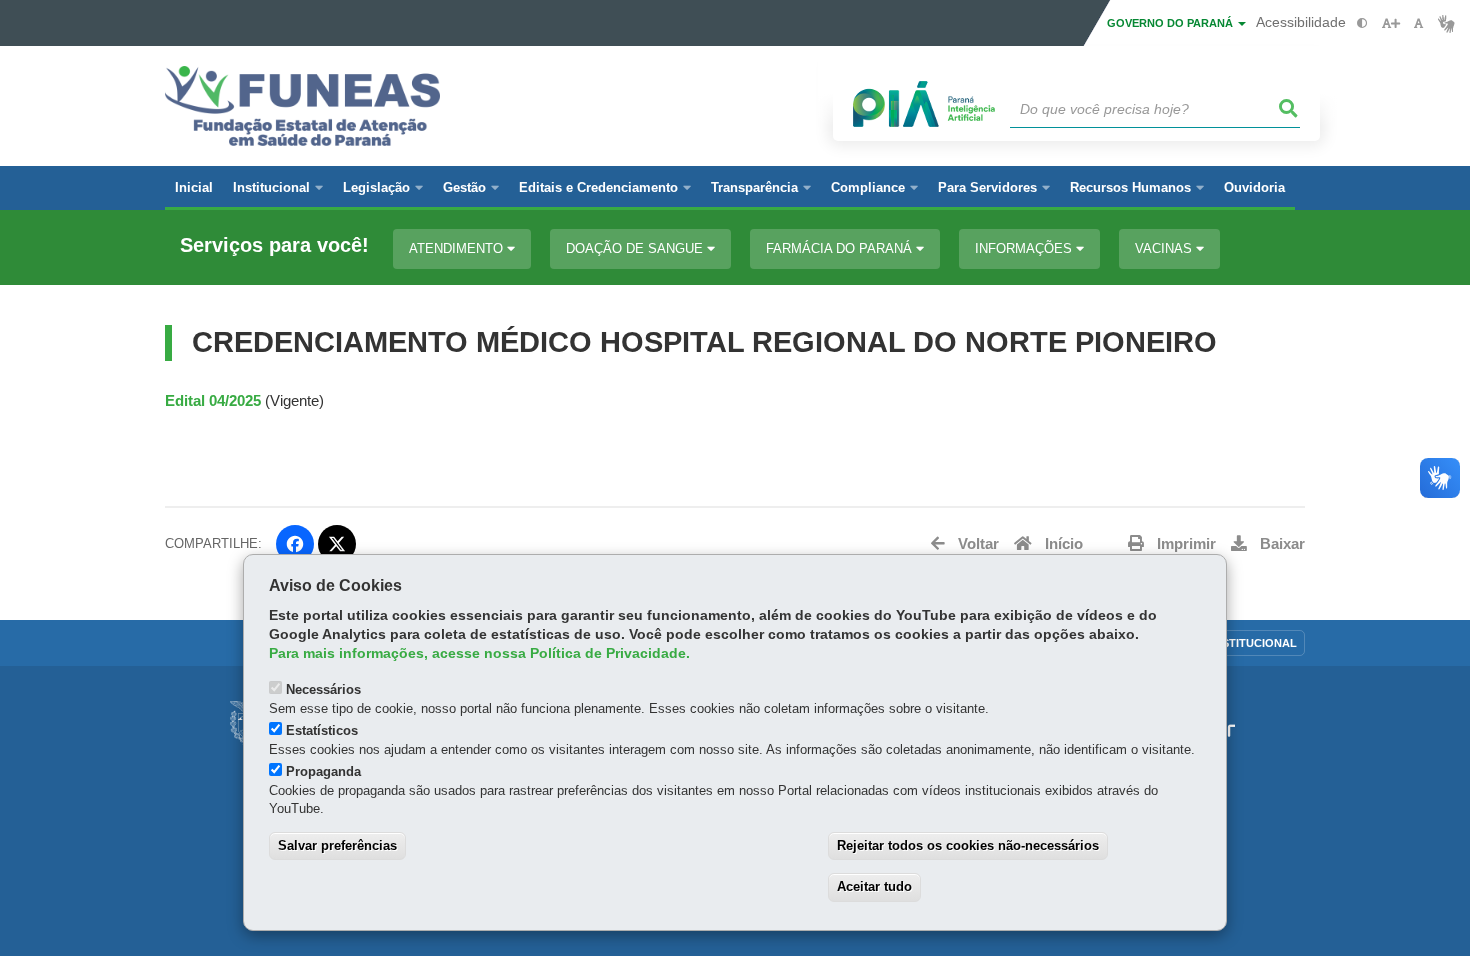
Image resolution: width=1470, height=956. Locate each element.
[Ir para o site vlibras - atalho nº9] (1446, 23)
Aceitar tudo (874, 886)
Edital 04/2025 (213, 401)
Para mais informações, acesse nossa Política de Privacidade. (479, 653)
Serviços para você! (274, 245)
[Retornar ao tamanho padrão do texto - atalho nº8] (1418, 23)
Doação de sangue (636, 248)
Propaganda (323, 771)
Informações (1025, 248)
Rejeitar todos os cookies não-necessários (968, 845)
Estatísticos (322, 730)
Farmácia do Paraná (841, 248)
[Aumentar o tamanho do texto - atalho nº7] (1390, 23)
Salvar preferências (337, 845)
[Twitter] (337, 544)
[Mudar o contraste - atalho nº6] (1362, 23)
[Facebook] (295, 544)
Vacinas (1165, 248)
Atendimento (458, 248)
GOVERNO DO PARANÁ (1171, 23)
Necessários (323, 689)
